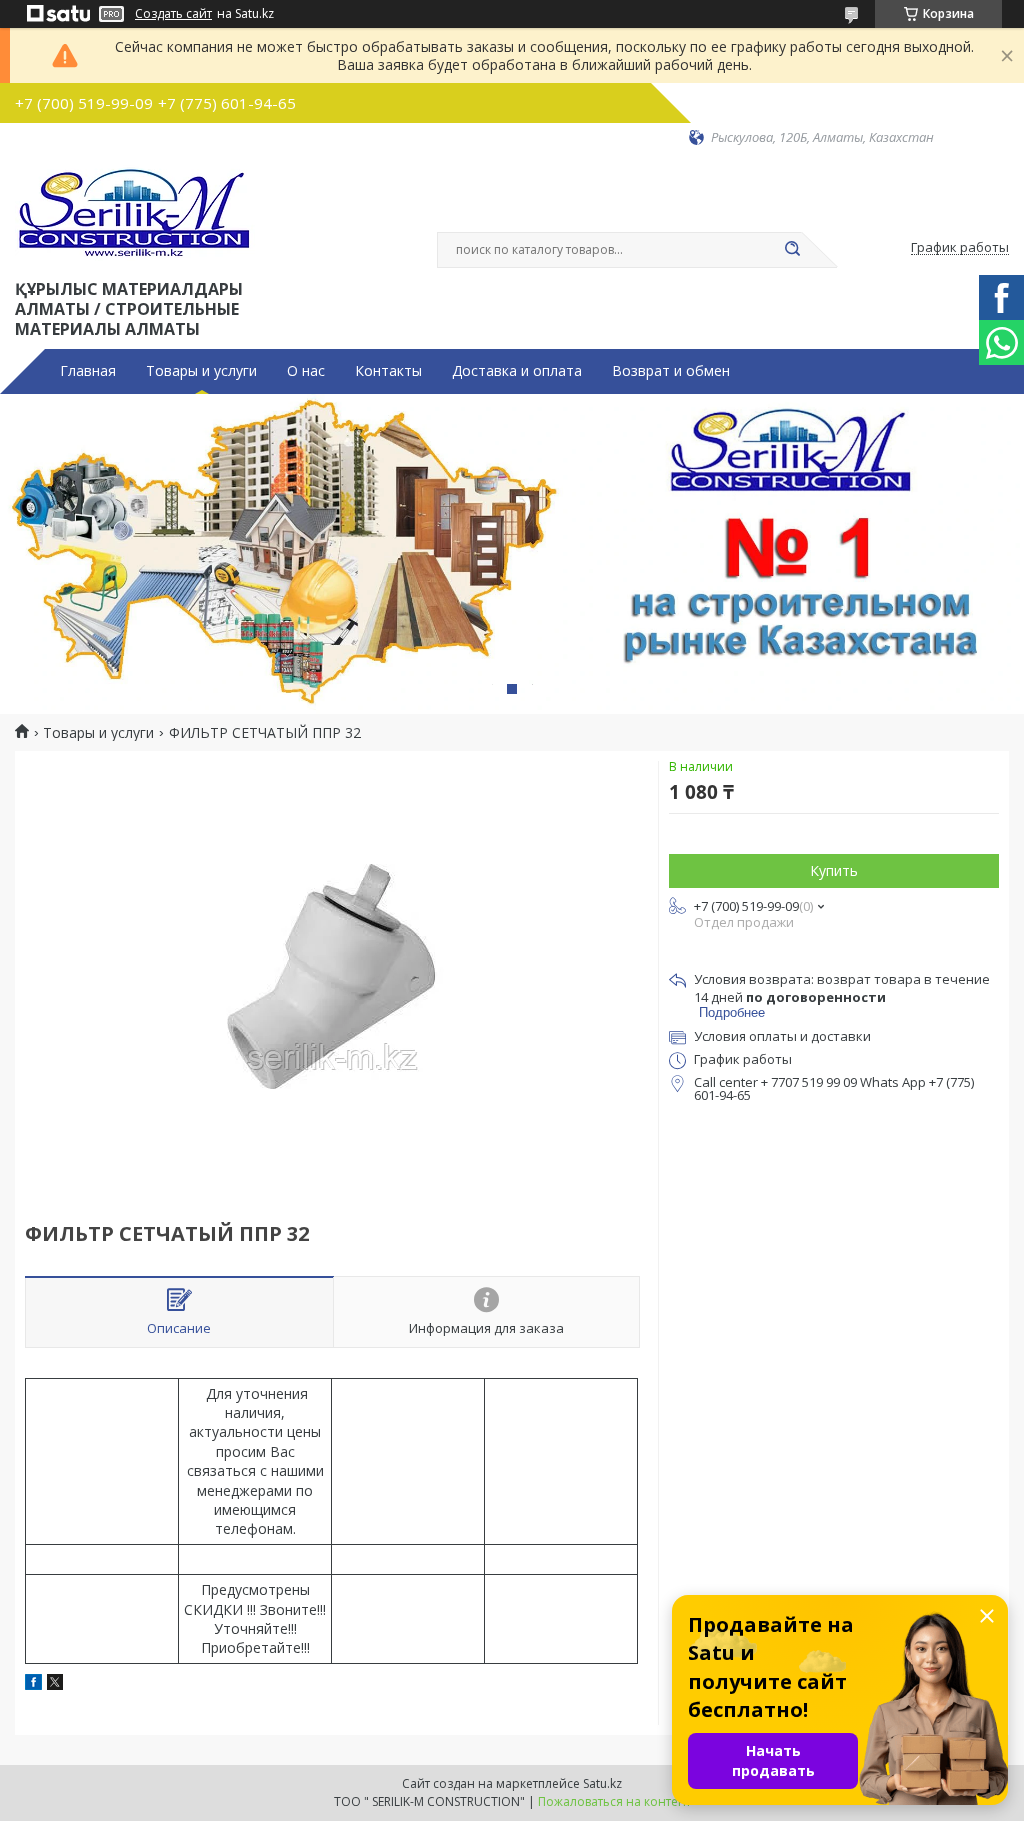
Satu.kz (602, 1783)
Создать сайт (173, 14)
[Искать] (792, 250)
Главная (88, 371)
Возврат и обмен (671, 371)
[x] (55, 1684)
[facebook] (33, 1684)
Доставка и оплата (517, 371)
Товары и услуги (201, 371)
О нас (306, 371)
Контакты (388, 371)
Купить (834, 870)
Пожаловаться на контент (614, 1801)
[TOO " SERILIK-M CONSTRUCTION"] (135, 211)
